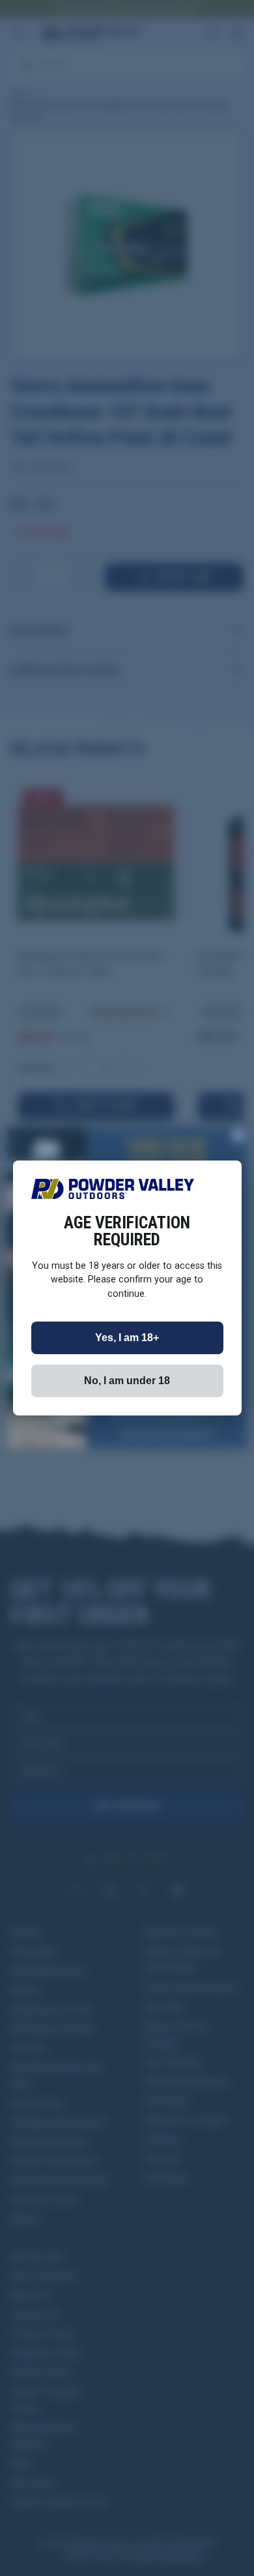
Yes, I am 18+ (127, 1338)
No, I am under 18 (127, 1381)
